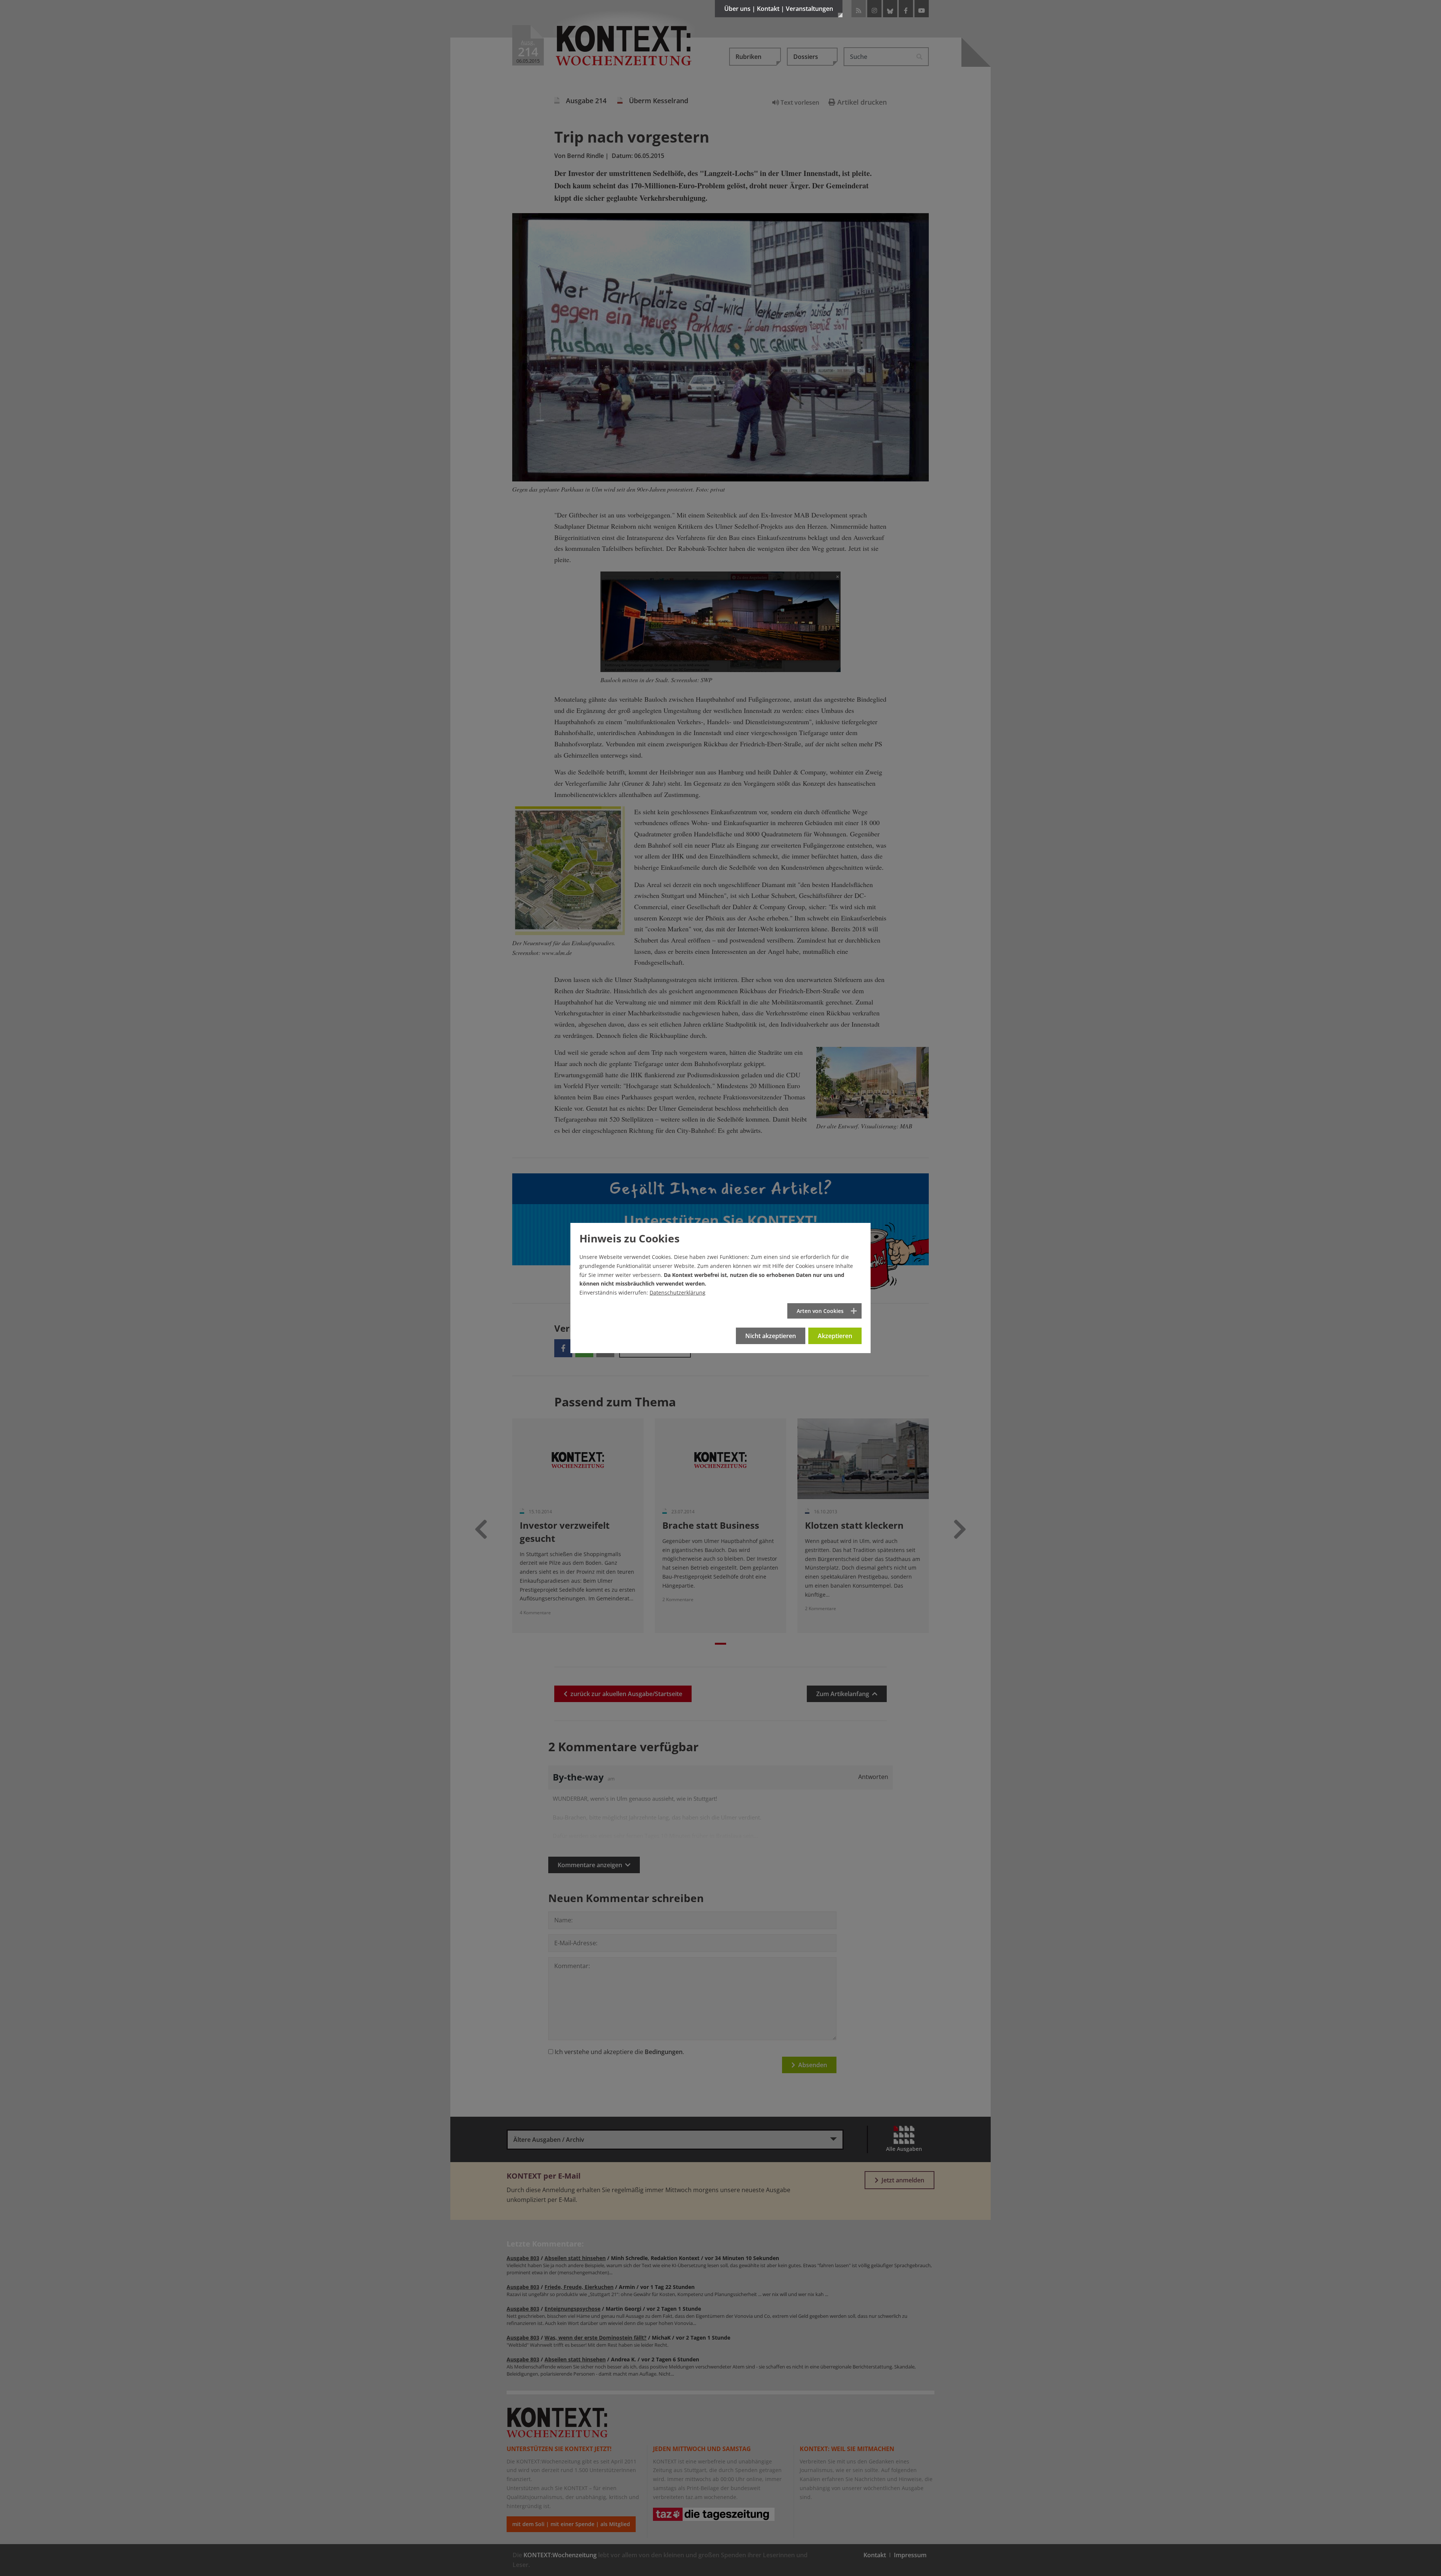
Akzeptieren (835, 1336)
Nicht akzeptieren (771, 1336)
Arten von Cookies (820, 1311)
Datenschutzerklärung (678, 1293)
